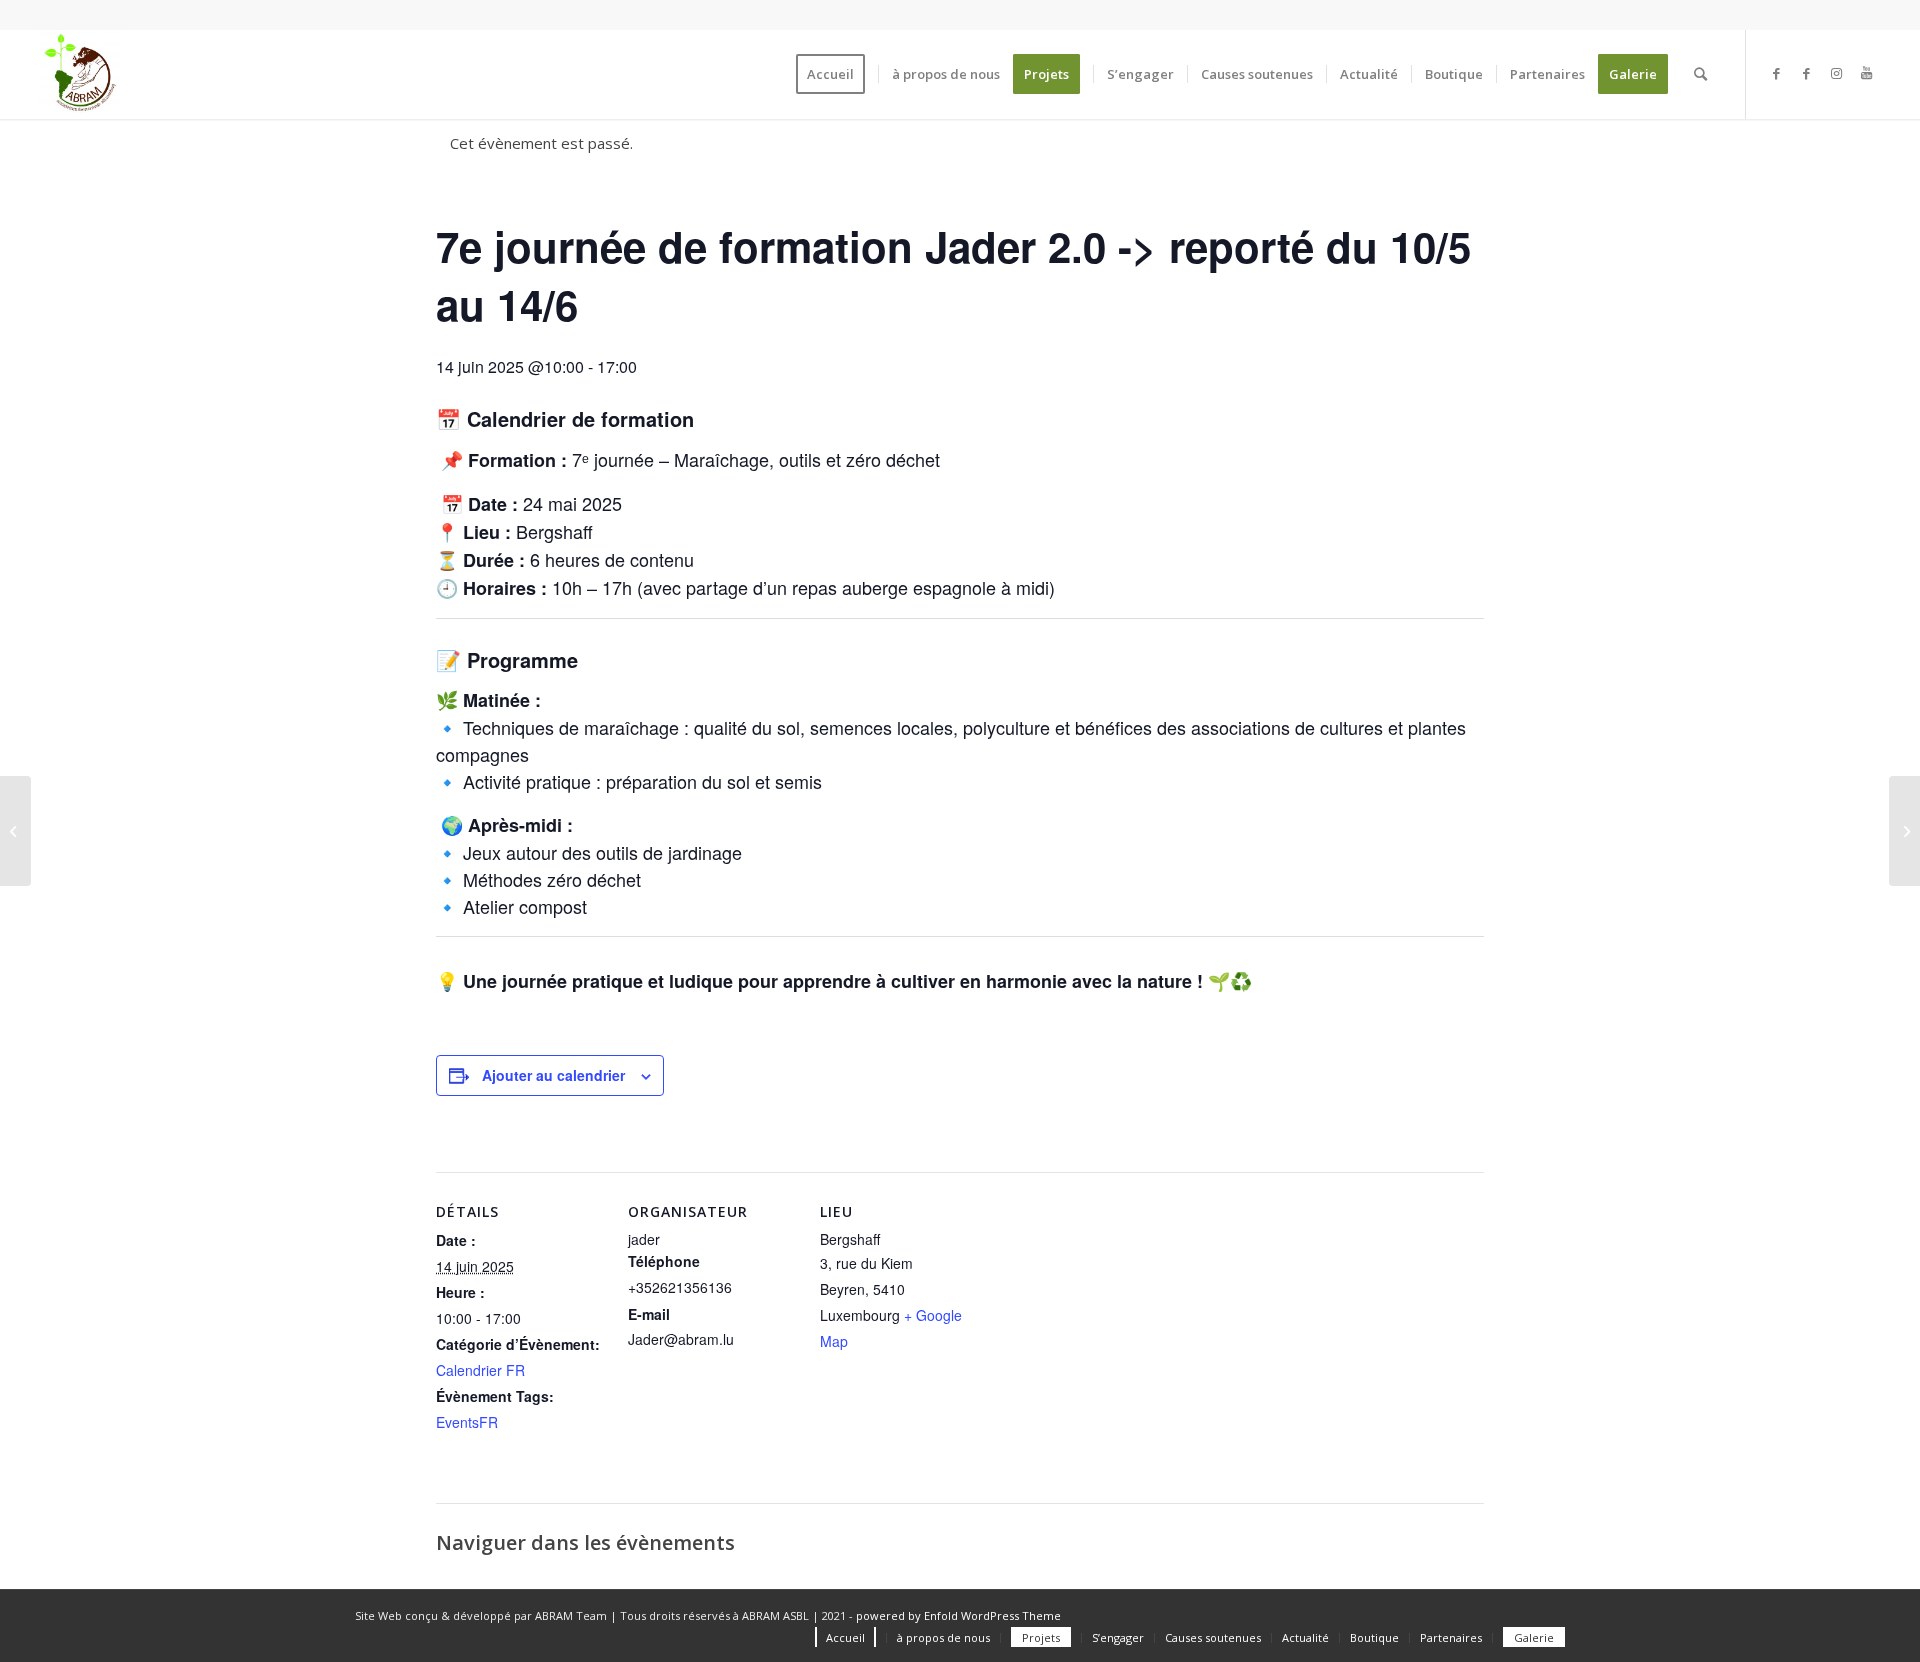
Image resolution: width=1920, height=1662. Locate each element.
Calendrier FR (480, 1370)
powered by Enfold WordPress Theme (958, 1615)
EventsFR (467, 1422)
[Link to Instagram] (1837, 73)
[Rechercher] (1700, 74)
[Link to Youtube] (1867, 73)
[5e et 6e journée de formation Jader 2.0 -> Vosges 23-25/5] (15, 831)
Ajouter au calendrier (553, 1075)
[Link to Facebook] (1777, 73)
